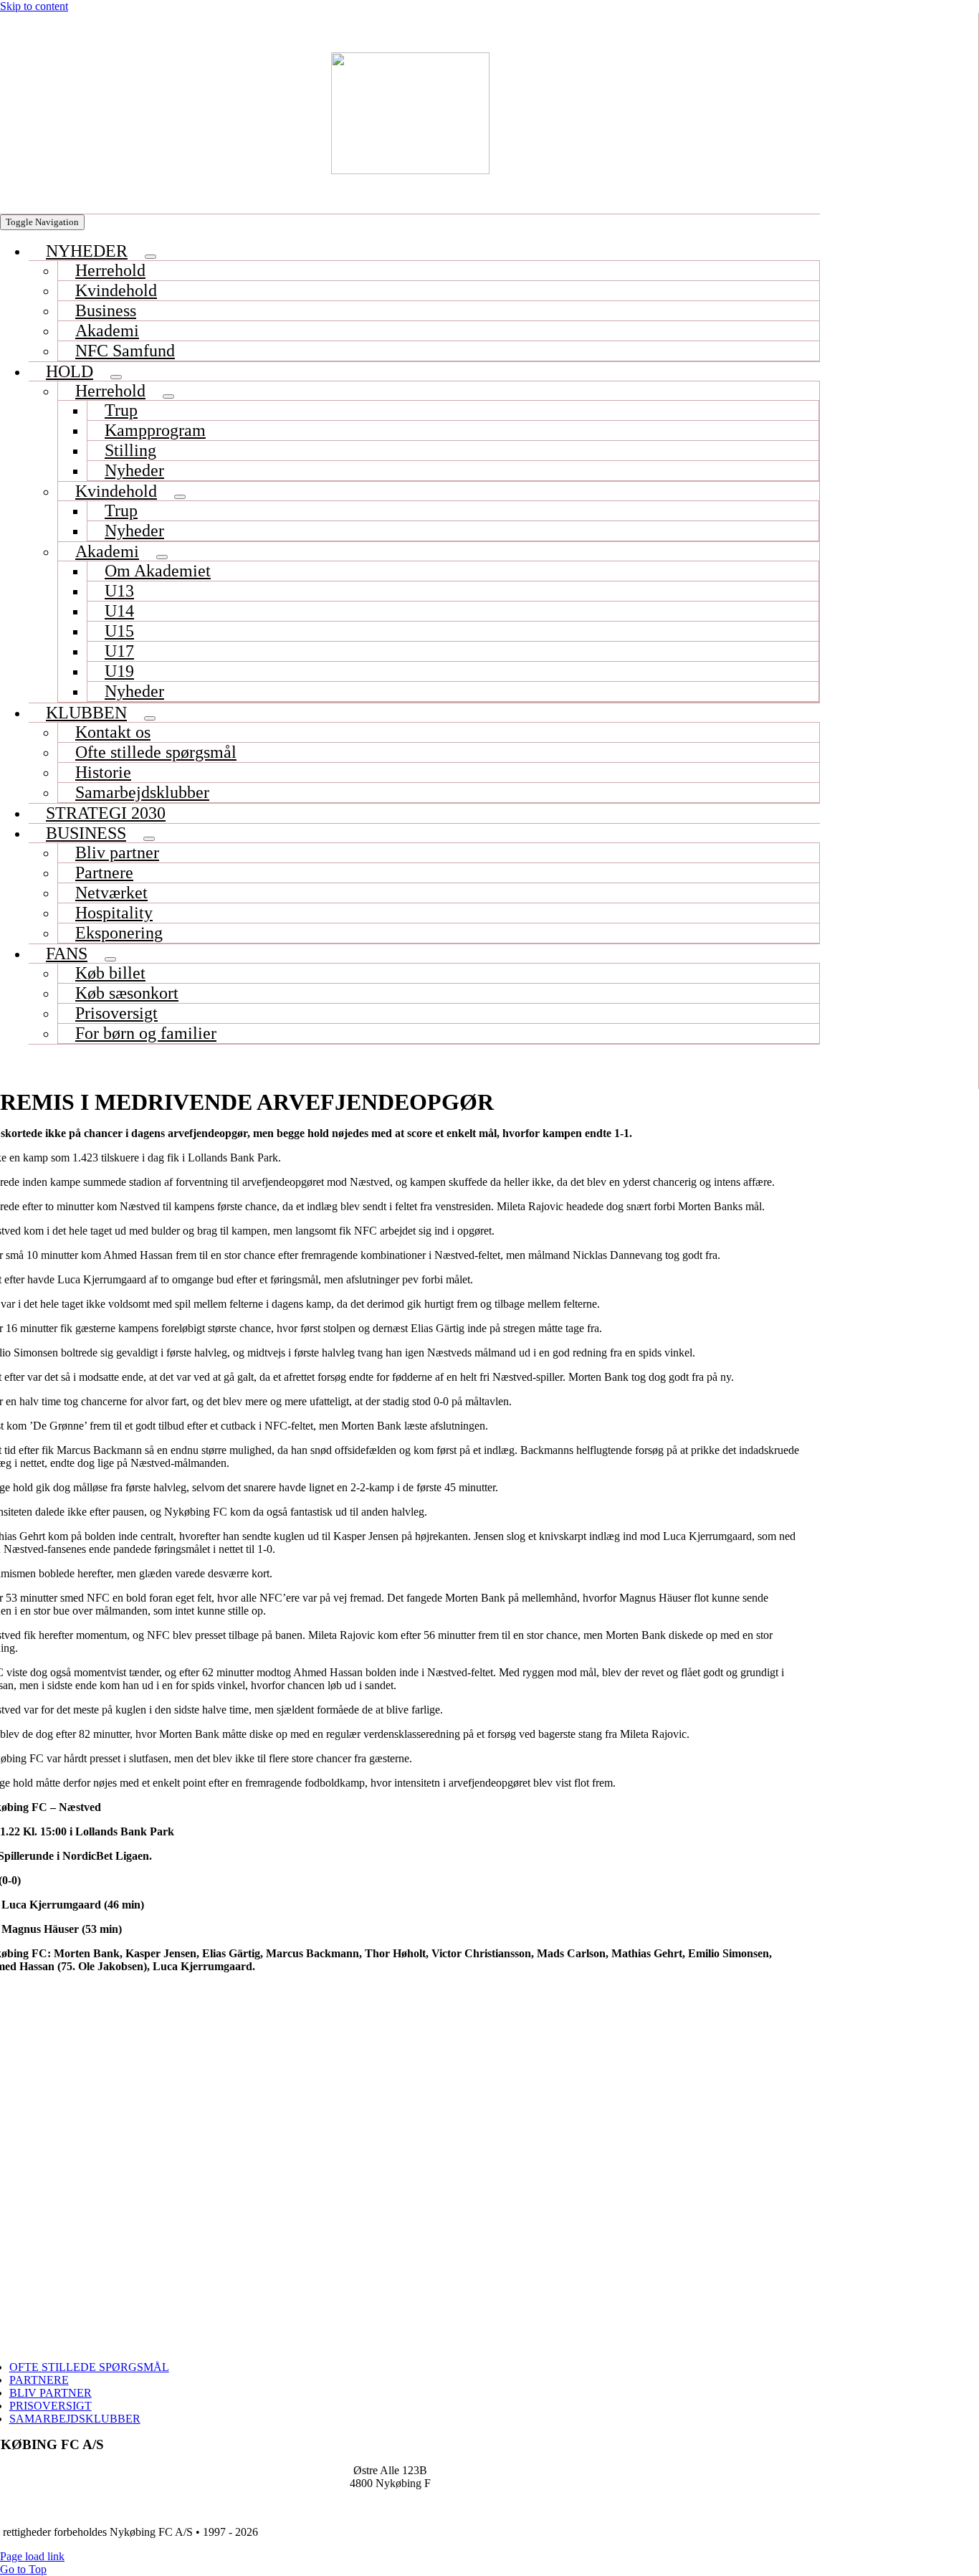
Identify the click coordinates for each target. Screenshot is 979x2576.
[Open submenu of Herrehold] (168, 396)
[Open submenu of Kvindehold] (180, 497)
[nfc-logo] (410, 113)
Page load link (32, 2556)
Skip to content (34, 6)
